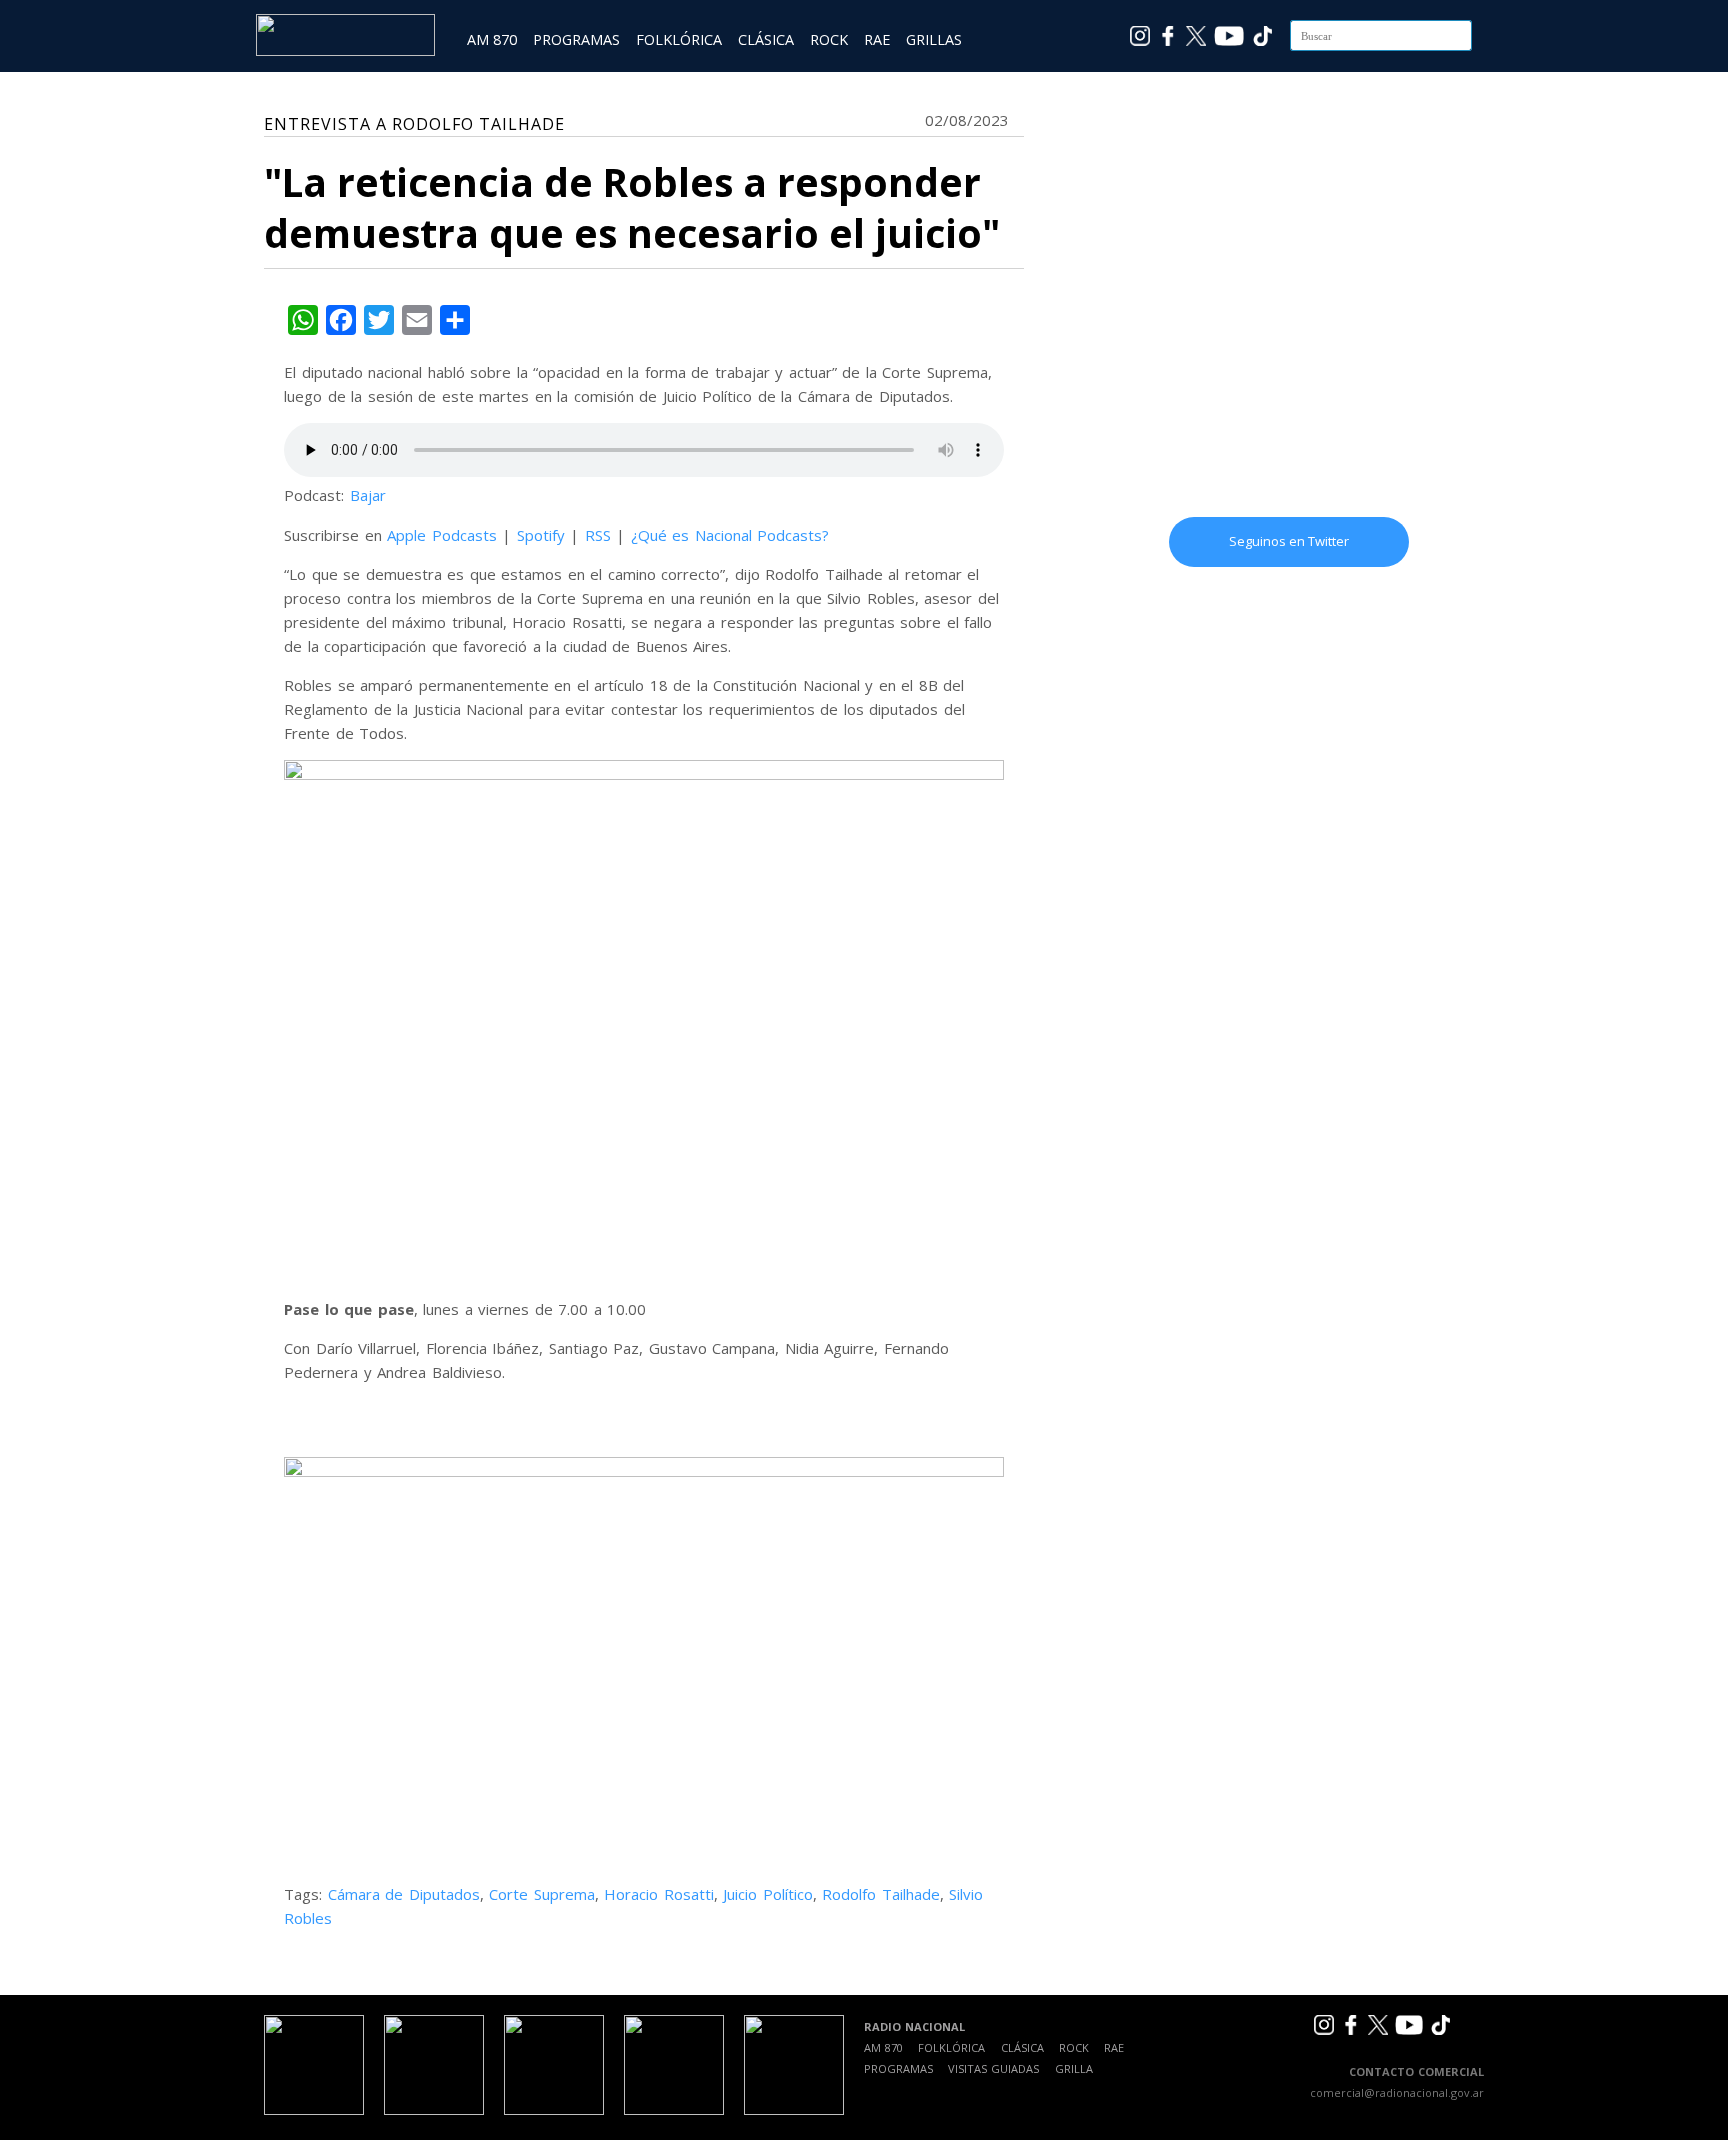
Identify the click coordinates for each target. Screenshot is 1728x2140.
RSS (598, 535)
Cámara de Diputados (404, 1894)
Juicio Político (768, 1894)
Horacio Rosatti (659, 1894)
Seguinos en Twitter (1289, 541)
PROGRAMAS (576, 39)
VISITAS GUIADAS (993, 2068)
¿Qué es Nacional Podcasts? (730, 535)
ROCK (829, 39)
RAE (877, 39)
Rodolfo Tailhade (881, 1894)
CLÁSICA (766, 39)
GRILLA (1074, 2068)
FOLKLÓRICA (679, 39)
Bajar (368, 495)
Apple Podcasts (442, 535)
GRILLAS (934, 39)
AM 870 (492, 39)
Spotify (541, 535)
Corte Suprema (542, 1894)
